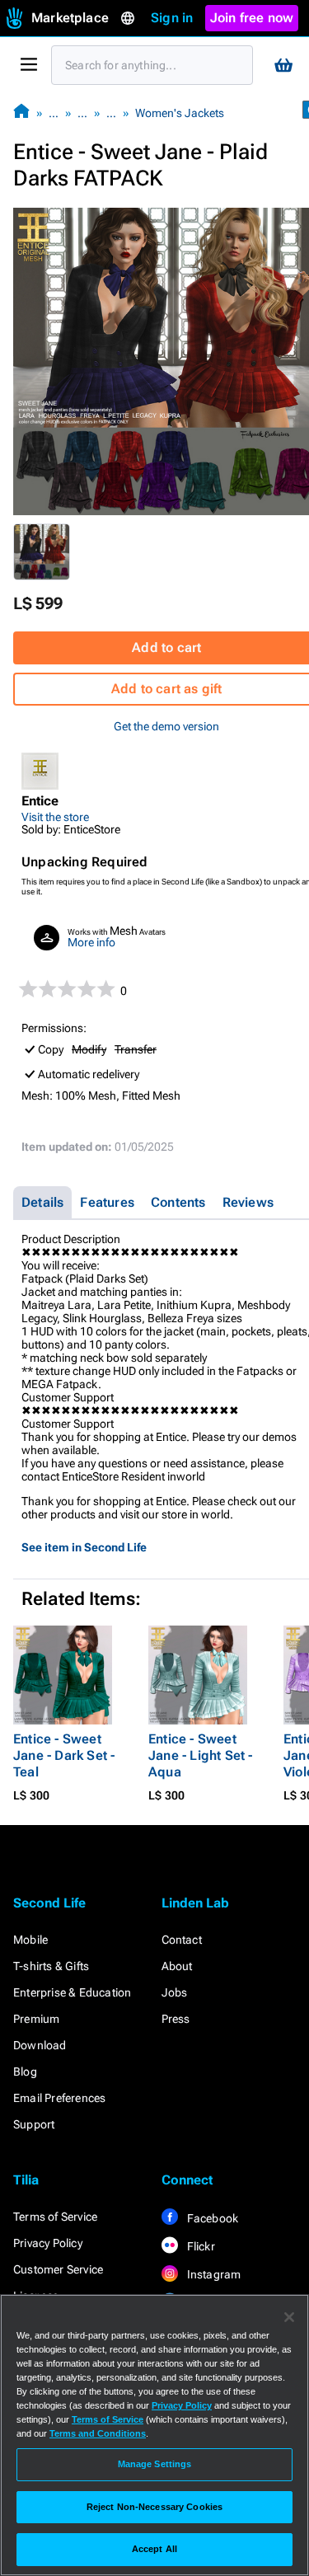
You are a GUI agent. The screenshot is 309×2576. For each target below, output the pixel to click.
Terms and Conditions (98, 2433)
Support (34, 2124)
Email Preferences (59, 2098)
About (177, 1966)
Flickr (200, 2246)
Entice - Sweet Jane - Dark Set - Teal (64, 1755)
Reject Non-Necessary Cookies (154, 2507)
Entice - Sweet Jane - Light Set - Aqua (201, 1755)
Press (176, 2019)
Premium (36, 2019)
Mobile (30, 1940)
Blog (25, 2072)
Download (40, 2045)
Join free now (252, 18)
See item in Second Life (84, 1547)
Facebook (212, 2218)
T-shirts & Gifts (51, 1966)
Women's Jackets (180, 113)
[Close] (289, 2317)
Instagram (213, 2274)
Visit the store (55, 817)
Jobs (175, 1992)
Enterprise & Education (72, 1992)
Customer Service (58, 2269)
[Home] (21, 113)
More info (91, 942)
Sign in (172, 18)
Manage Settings (155, 2464)
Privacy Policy (48, 2243)
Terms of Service (55, 2217)
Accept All (154, 2549)
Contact (182, 1940)
